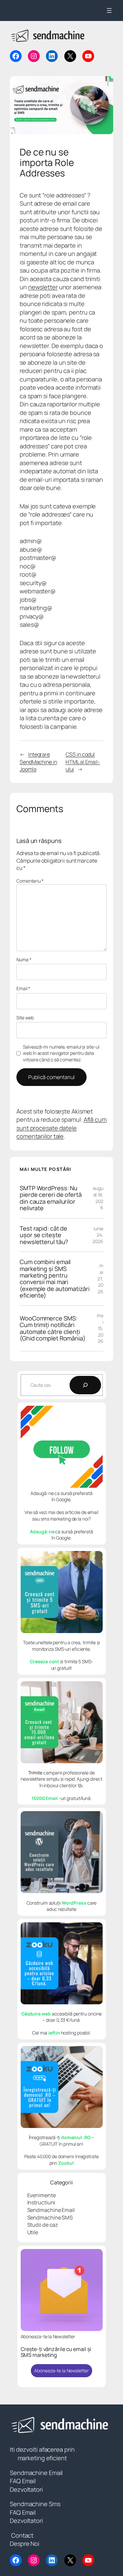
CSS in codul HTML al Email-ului (83, 762)
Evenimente (41, 2195)
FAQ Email (23, 2481)
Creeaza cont (45, 1661)
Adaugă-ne (42, 1532)
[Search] (85, 1385)
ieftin (54, 2033)
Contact (22, 2535)
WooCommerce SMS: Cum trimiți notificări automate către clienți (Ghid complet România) (53, 1328)
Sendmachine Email (51, 2210)
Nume (24, 960)
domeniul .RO (76, 2137)
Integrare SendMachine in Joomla (38, 762)
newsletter (43, 287)
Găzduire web (36, 2014)
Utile (33, 2232)
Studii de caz (43, 2225)
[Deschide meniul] (109, 10)
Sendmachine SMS (50, 2218)
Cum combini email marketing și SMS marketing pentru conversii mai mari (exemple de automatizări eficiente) (55, 1279)
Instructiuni (41, 2202)
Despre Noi (25, 2544)
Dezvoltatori (26, 2489)
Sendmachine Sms (35, 2504)
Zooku (65, 2163)
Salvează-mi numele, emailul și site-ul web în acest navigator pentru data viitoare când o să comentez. (61, 1053)
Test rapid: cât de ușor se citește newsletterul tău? (44, 1235)
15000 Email (45, 1798)
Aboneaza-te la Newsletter (61, 2371)
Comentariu (30, 881)
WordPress (74, 1903)
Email (23, 988)
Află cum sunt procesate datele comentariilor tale (61, 1128)
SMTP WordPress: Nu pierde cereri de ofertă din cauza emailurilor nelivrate (51, 1198)
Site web (25, 1018)
